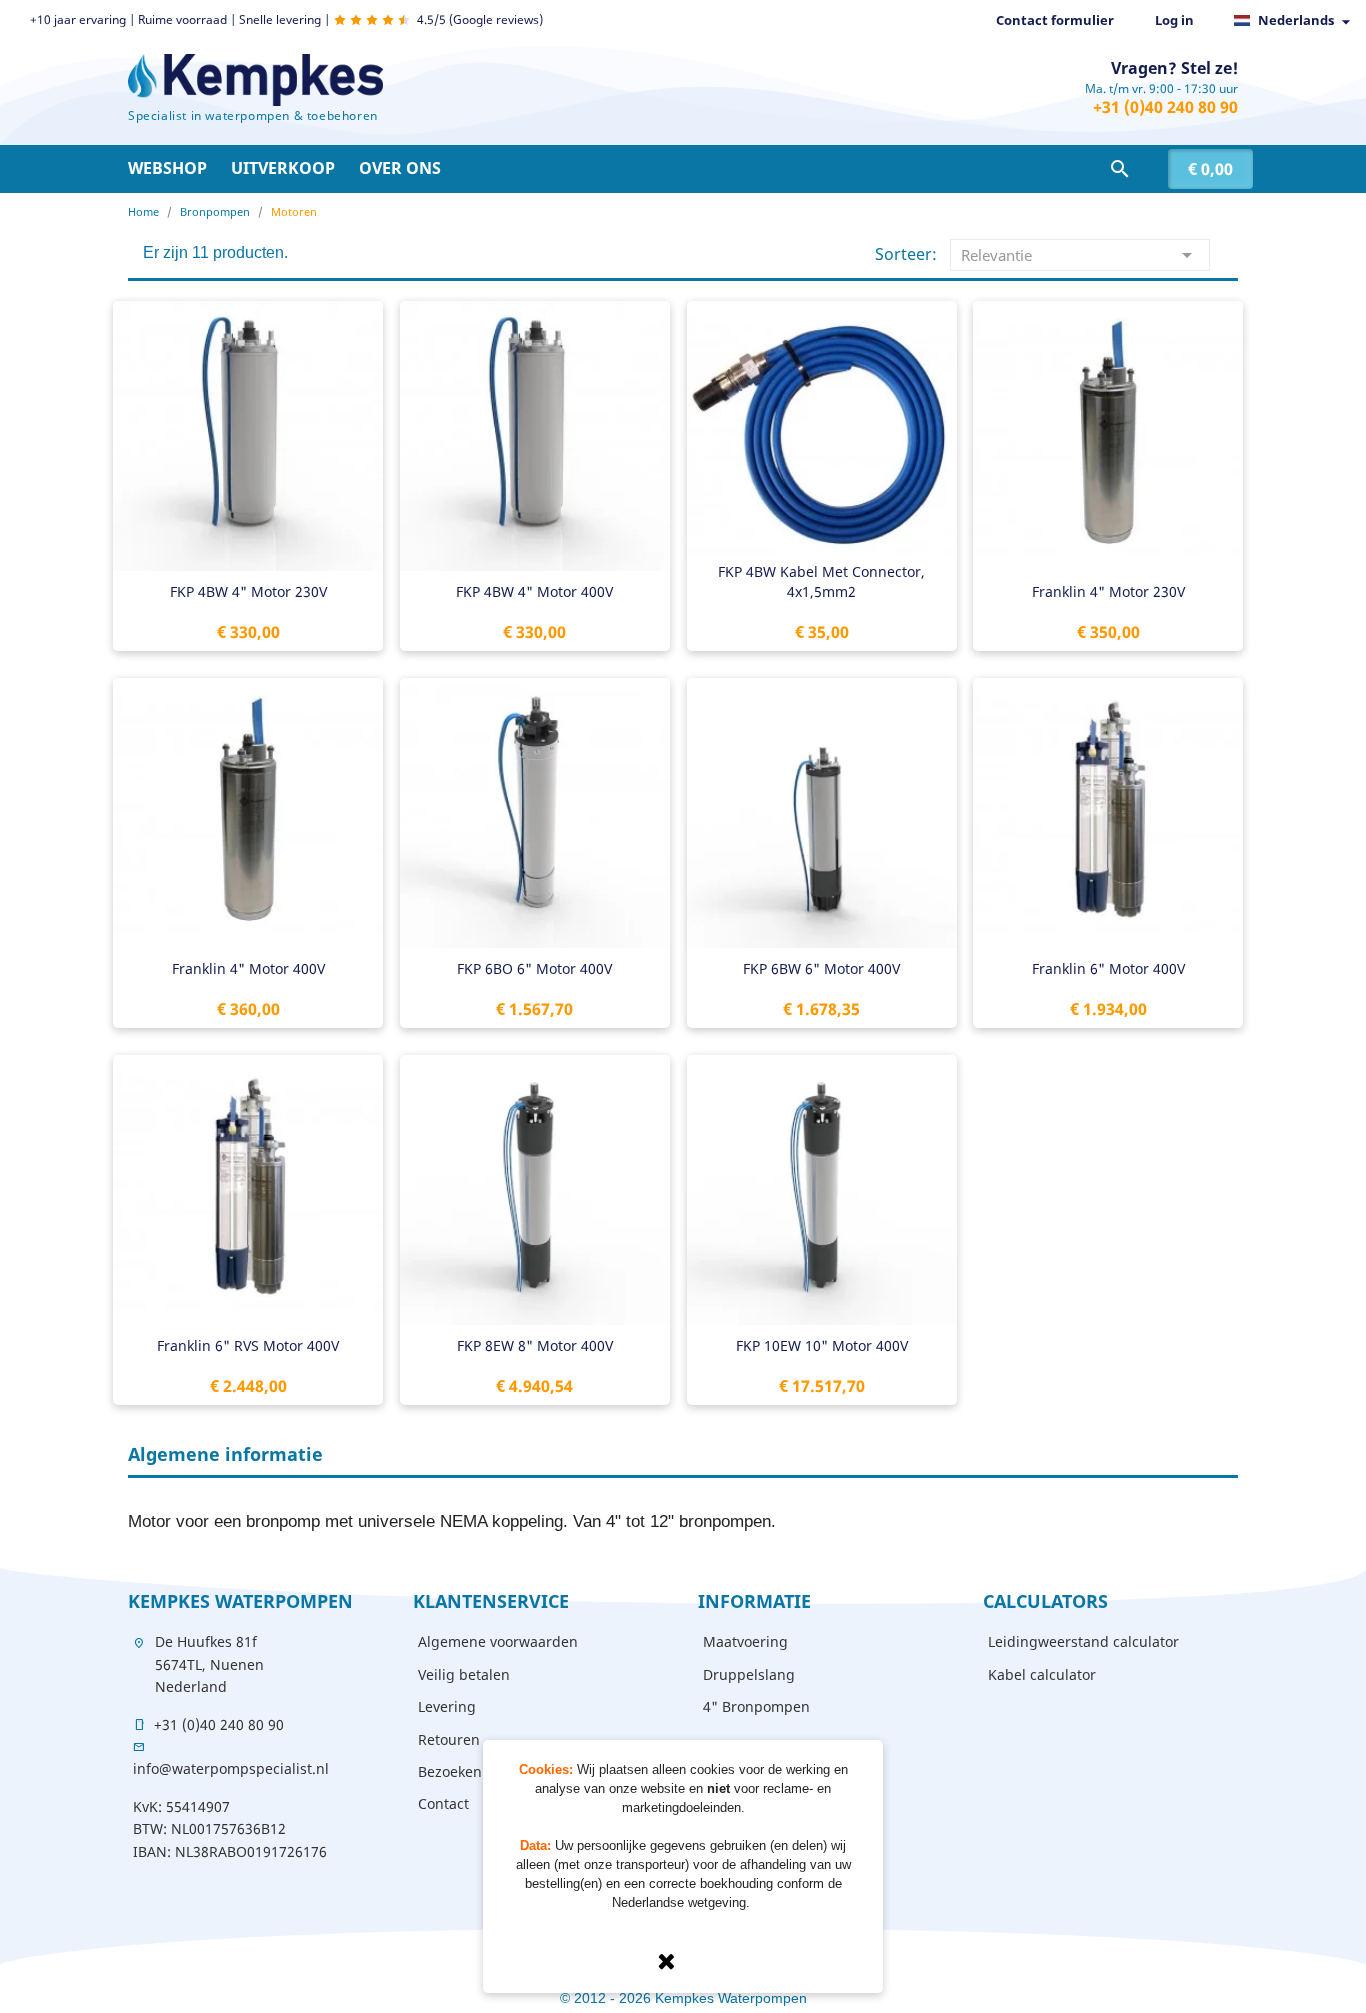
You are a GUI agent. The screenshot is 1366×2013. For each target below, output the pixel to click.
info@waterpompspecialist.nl (231, 1768)
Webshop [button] (167, 168)
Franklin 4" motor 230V (1108, 591)
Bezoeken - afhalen (482, 1771)
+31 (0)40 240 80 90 (1165, 107)
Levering (447, 1706)
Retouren (449, 1739)
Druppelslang (749, 1674)
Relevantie (1080, 255)
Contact (443, 1803)
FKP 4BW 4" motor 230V (248, 591)
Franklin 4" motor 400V (248, 968)
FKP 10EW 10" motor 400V (822, 1345)
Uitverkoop (283, 168)
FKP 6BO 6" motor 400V (534, 968)
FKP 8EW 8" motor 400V (535, 1345)
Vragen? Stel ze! (1174, 68)
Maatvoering (745, 1641)
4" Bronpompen (756, 1706)
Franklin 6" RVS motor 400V (248, 1345)
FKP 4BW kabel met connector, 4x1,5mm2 (821, 581)
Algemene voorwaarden (498, 1641)
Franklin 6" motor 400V (1108, 968)
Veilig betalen (464, 1674)
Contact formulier (1055, 20)
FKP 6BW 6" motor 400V (821, 968)
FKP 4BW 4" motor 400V (534, 591)
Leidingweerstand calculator (1083, 1641)
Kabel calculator (1042, 1674)
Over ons (400, 168)
